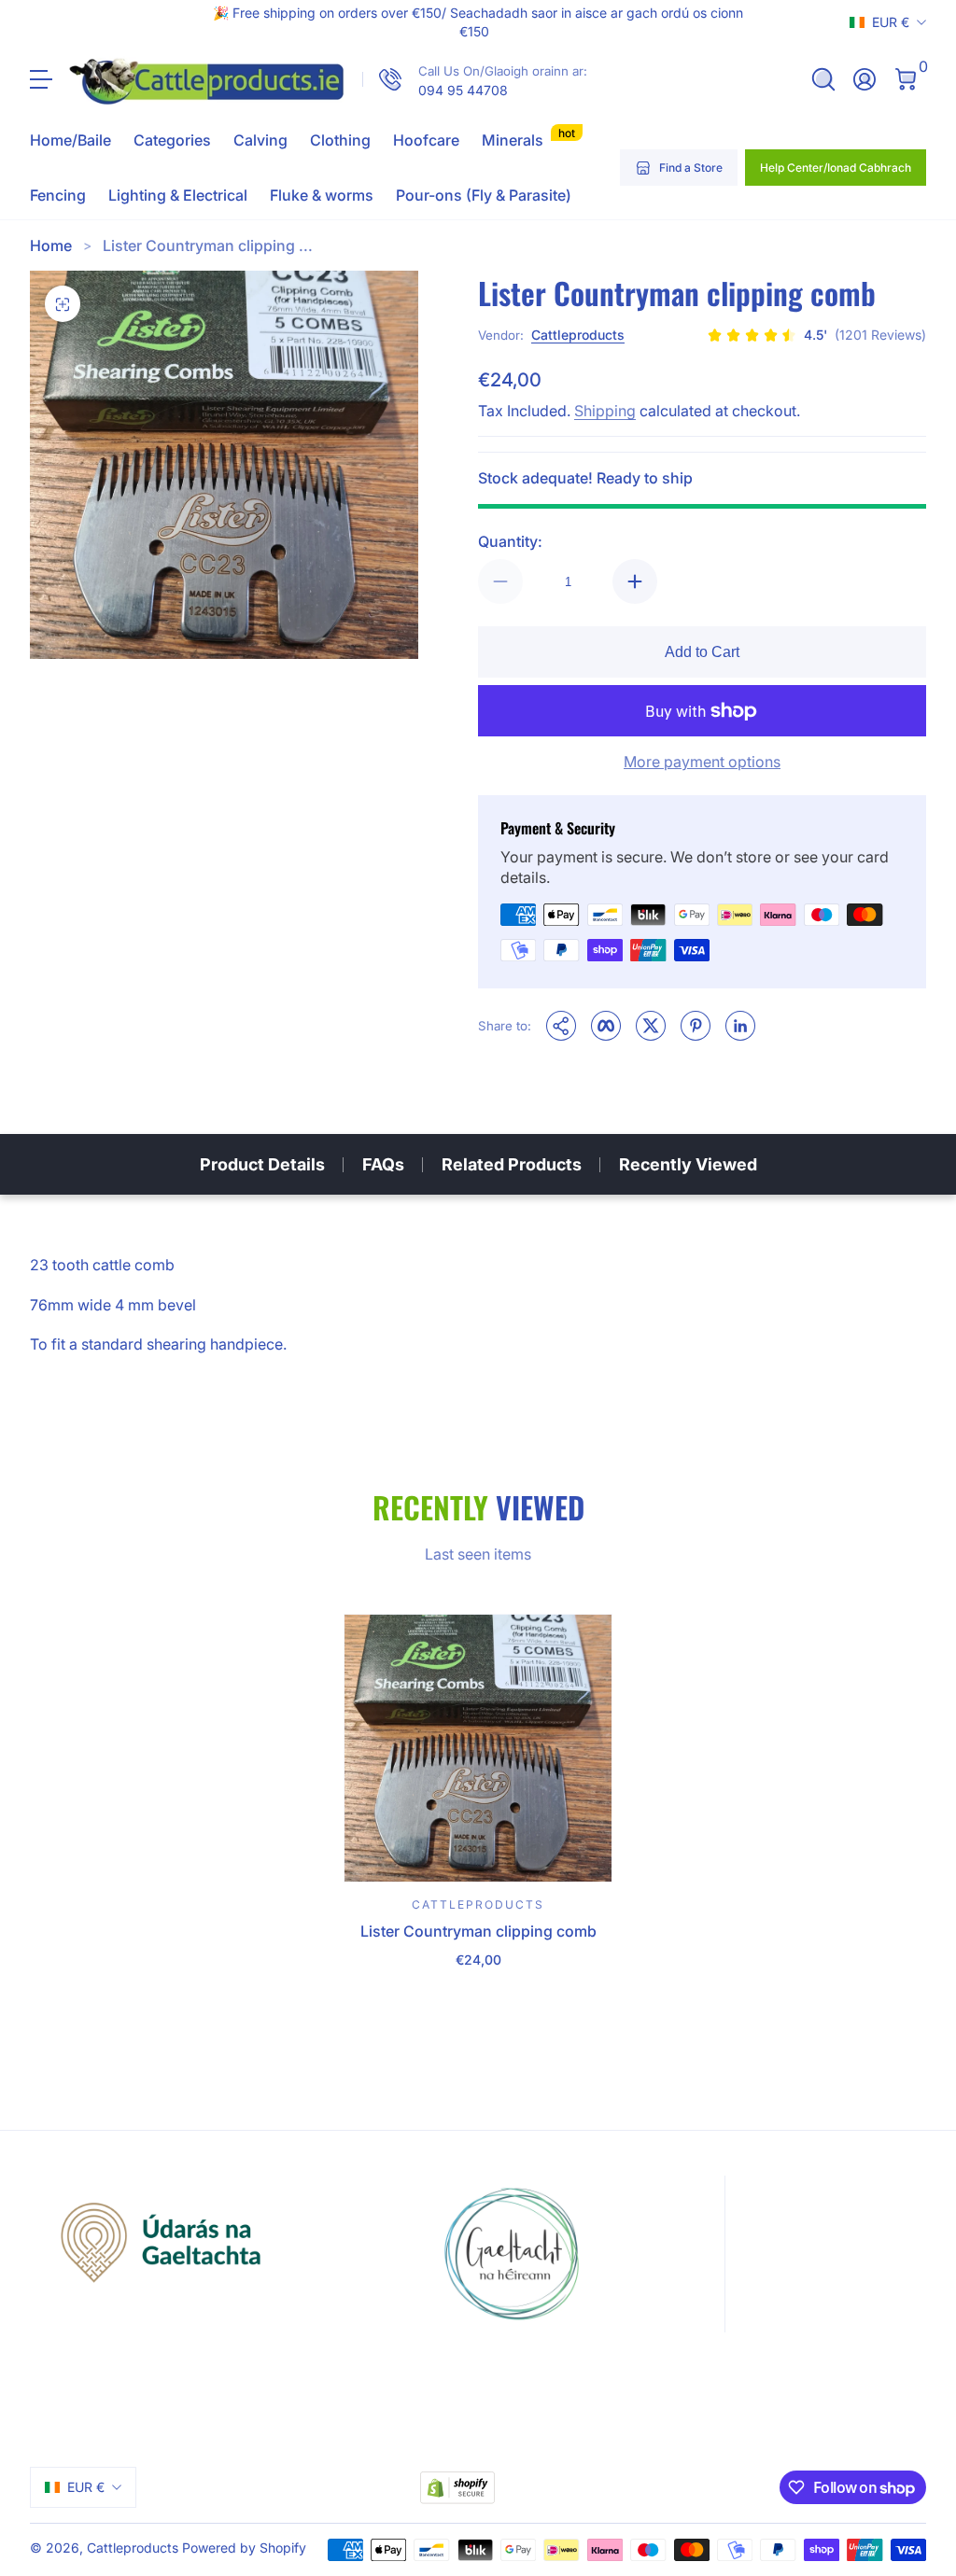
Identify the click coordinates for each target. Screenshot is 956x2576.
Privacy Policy (715, 2506)
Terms (851, 2485)
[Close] (915, 2301)
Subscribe (706, 2437)
